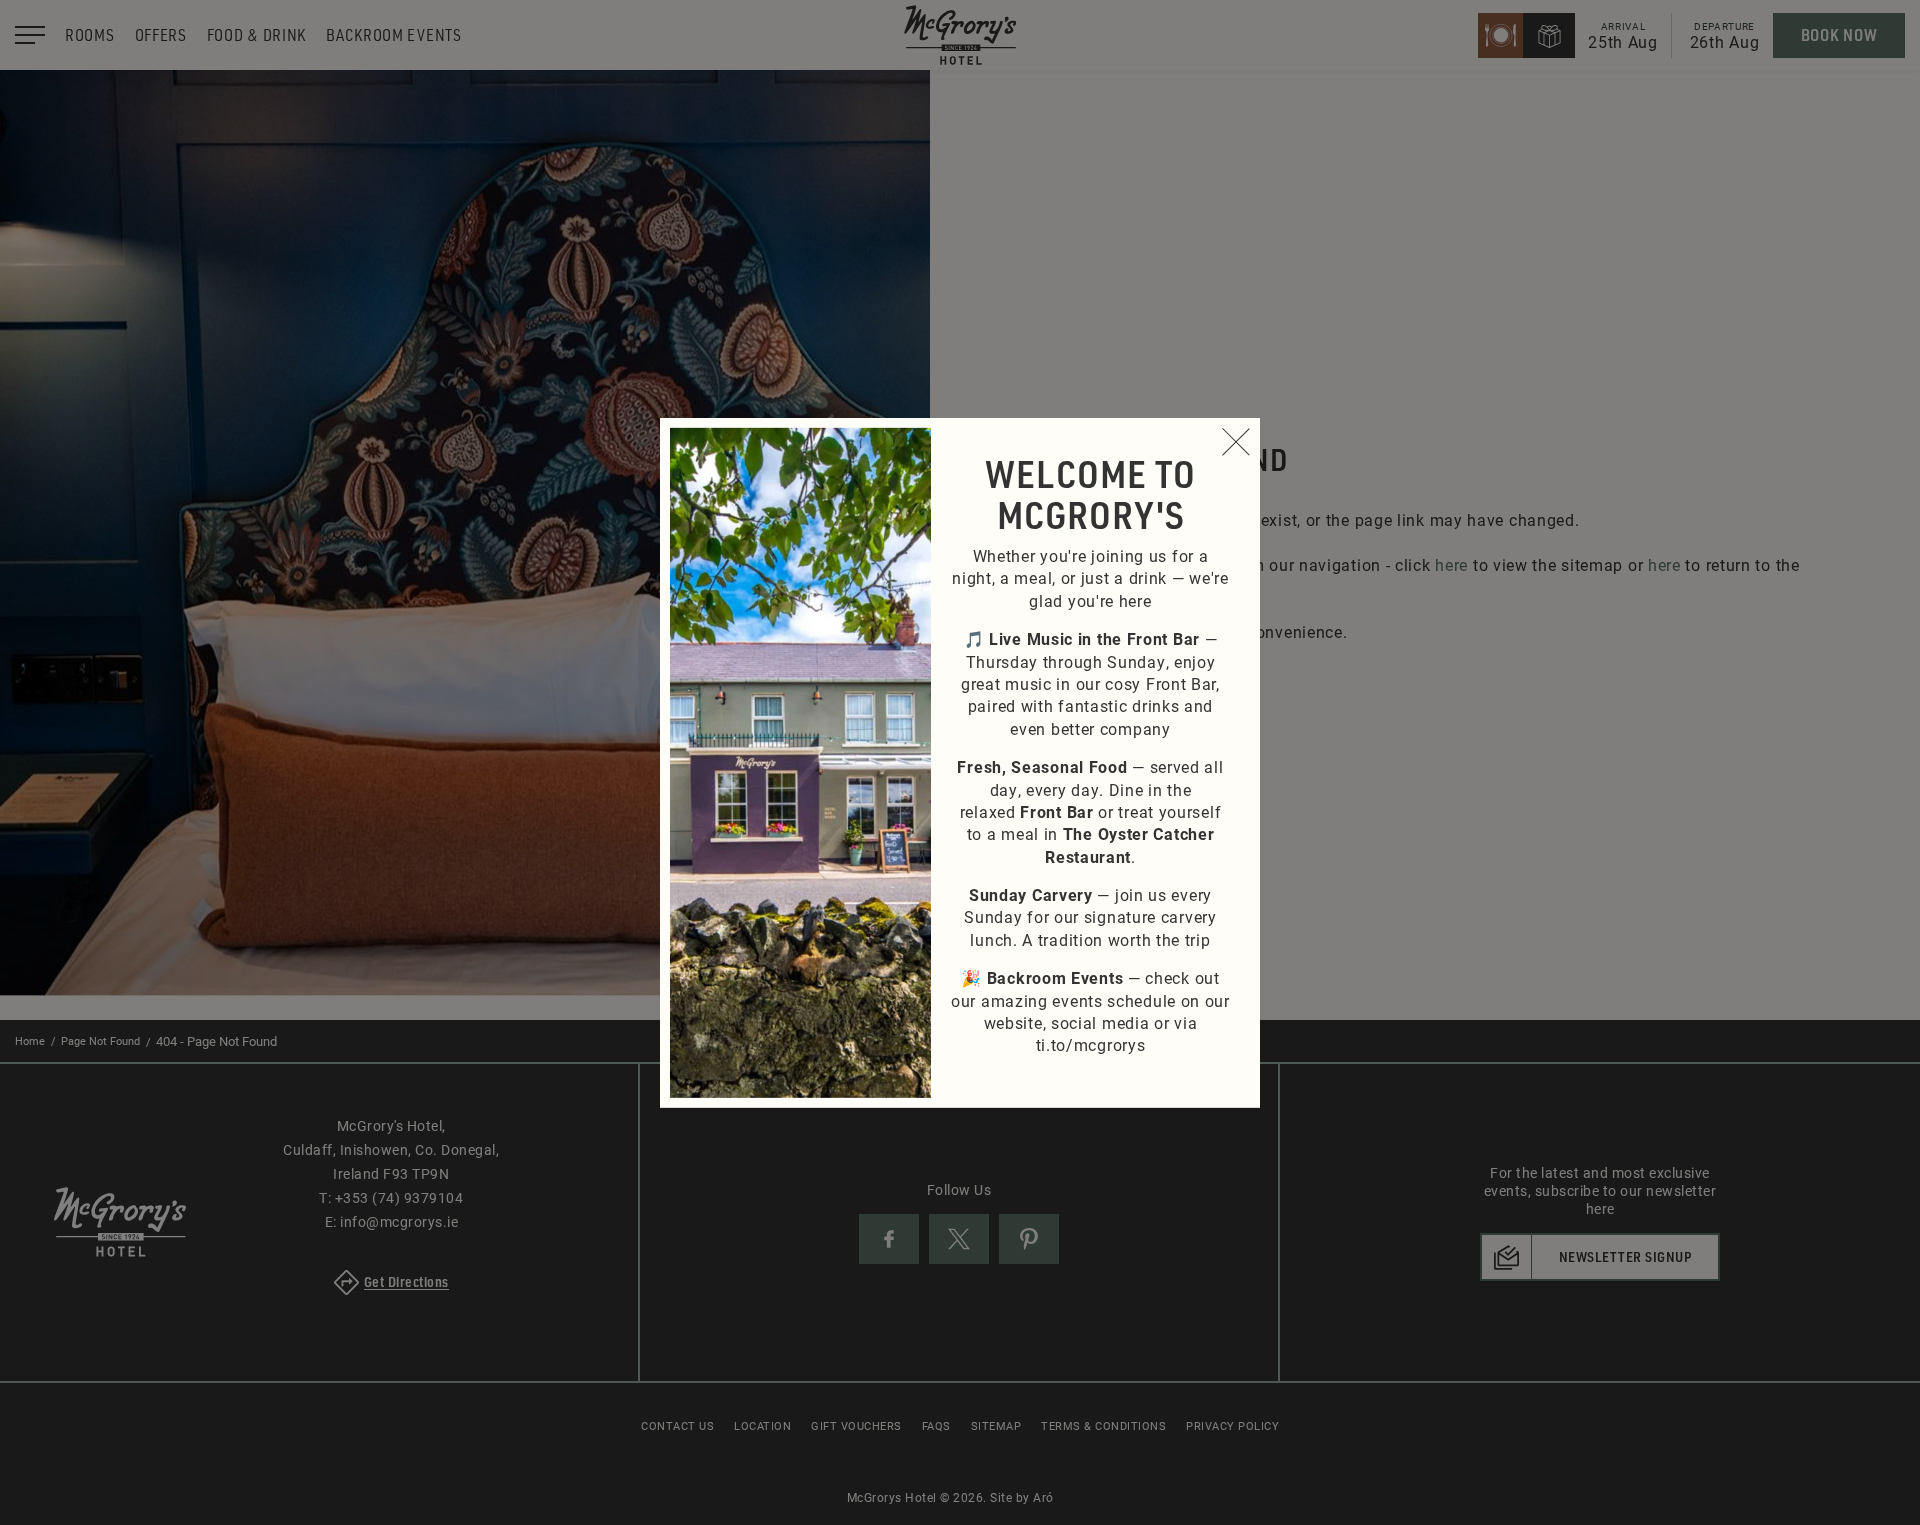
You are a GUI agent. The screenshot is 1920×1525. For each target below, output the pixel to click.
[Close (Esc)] (1236, 441)
